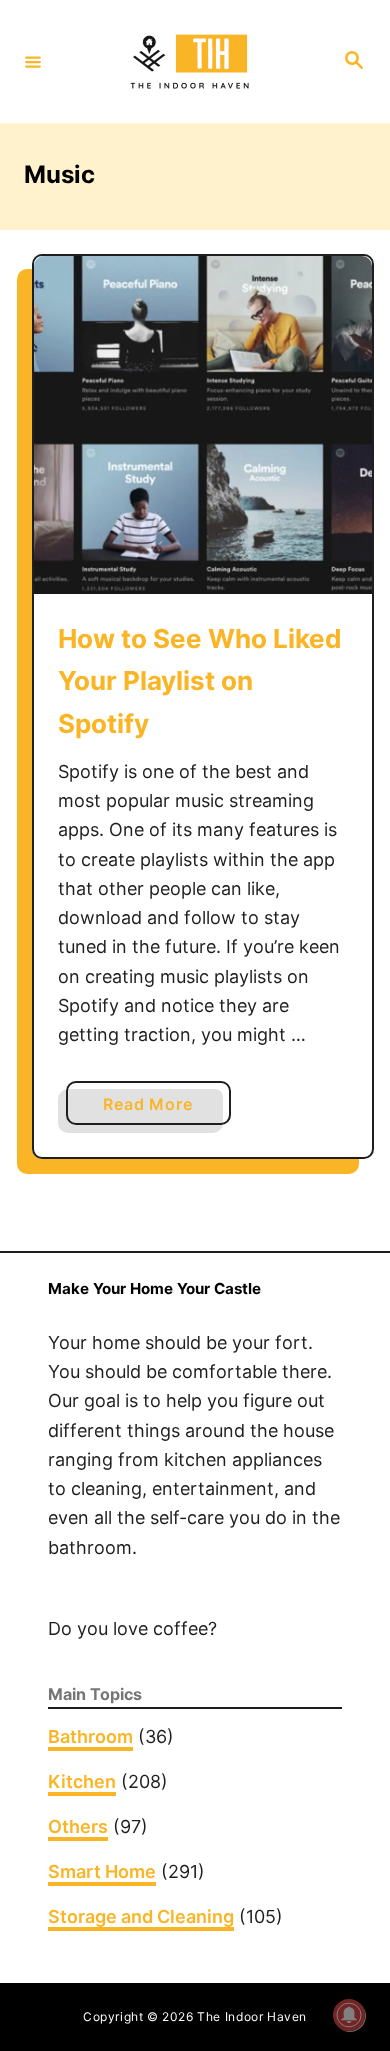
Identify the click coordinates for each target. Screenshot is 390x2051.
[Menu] (33, 61)
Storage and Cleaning (141, 1916)
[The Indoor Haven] (192, 62)
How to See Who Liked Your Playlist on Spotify (200, 681)
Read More (155, 1109)
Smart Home (102, 1871)
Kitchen (82, 1781)
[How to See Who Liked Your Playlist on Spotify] (203, 425)
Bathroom (90, 1736)
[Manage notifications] (349, 2015)
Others (78, 1826)
